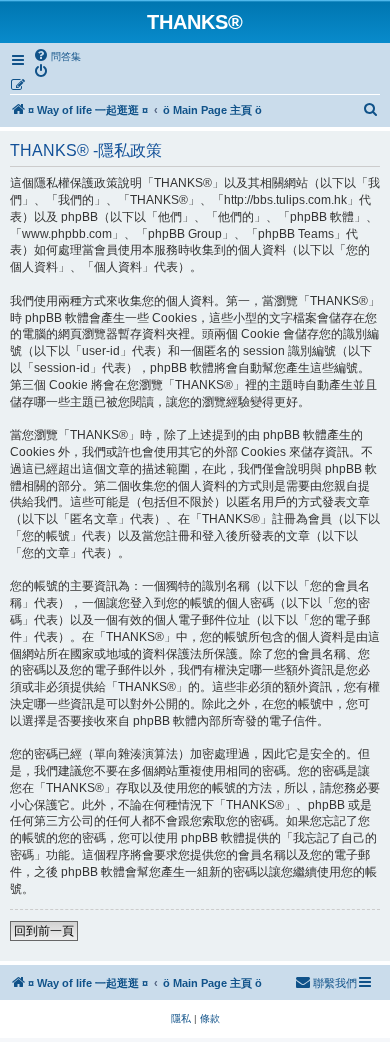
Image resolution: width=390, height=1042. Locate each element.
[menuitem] (57, 56)
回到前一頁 (44, 931)
